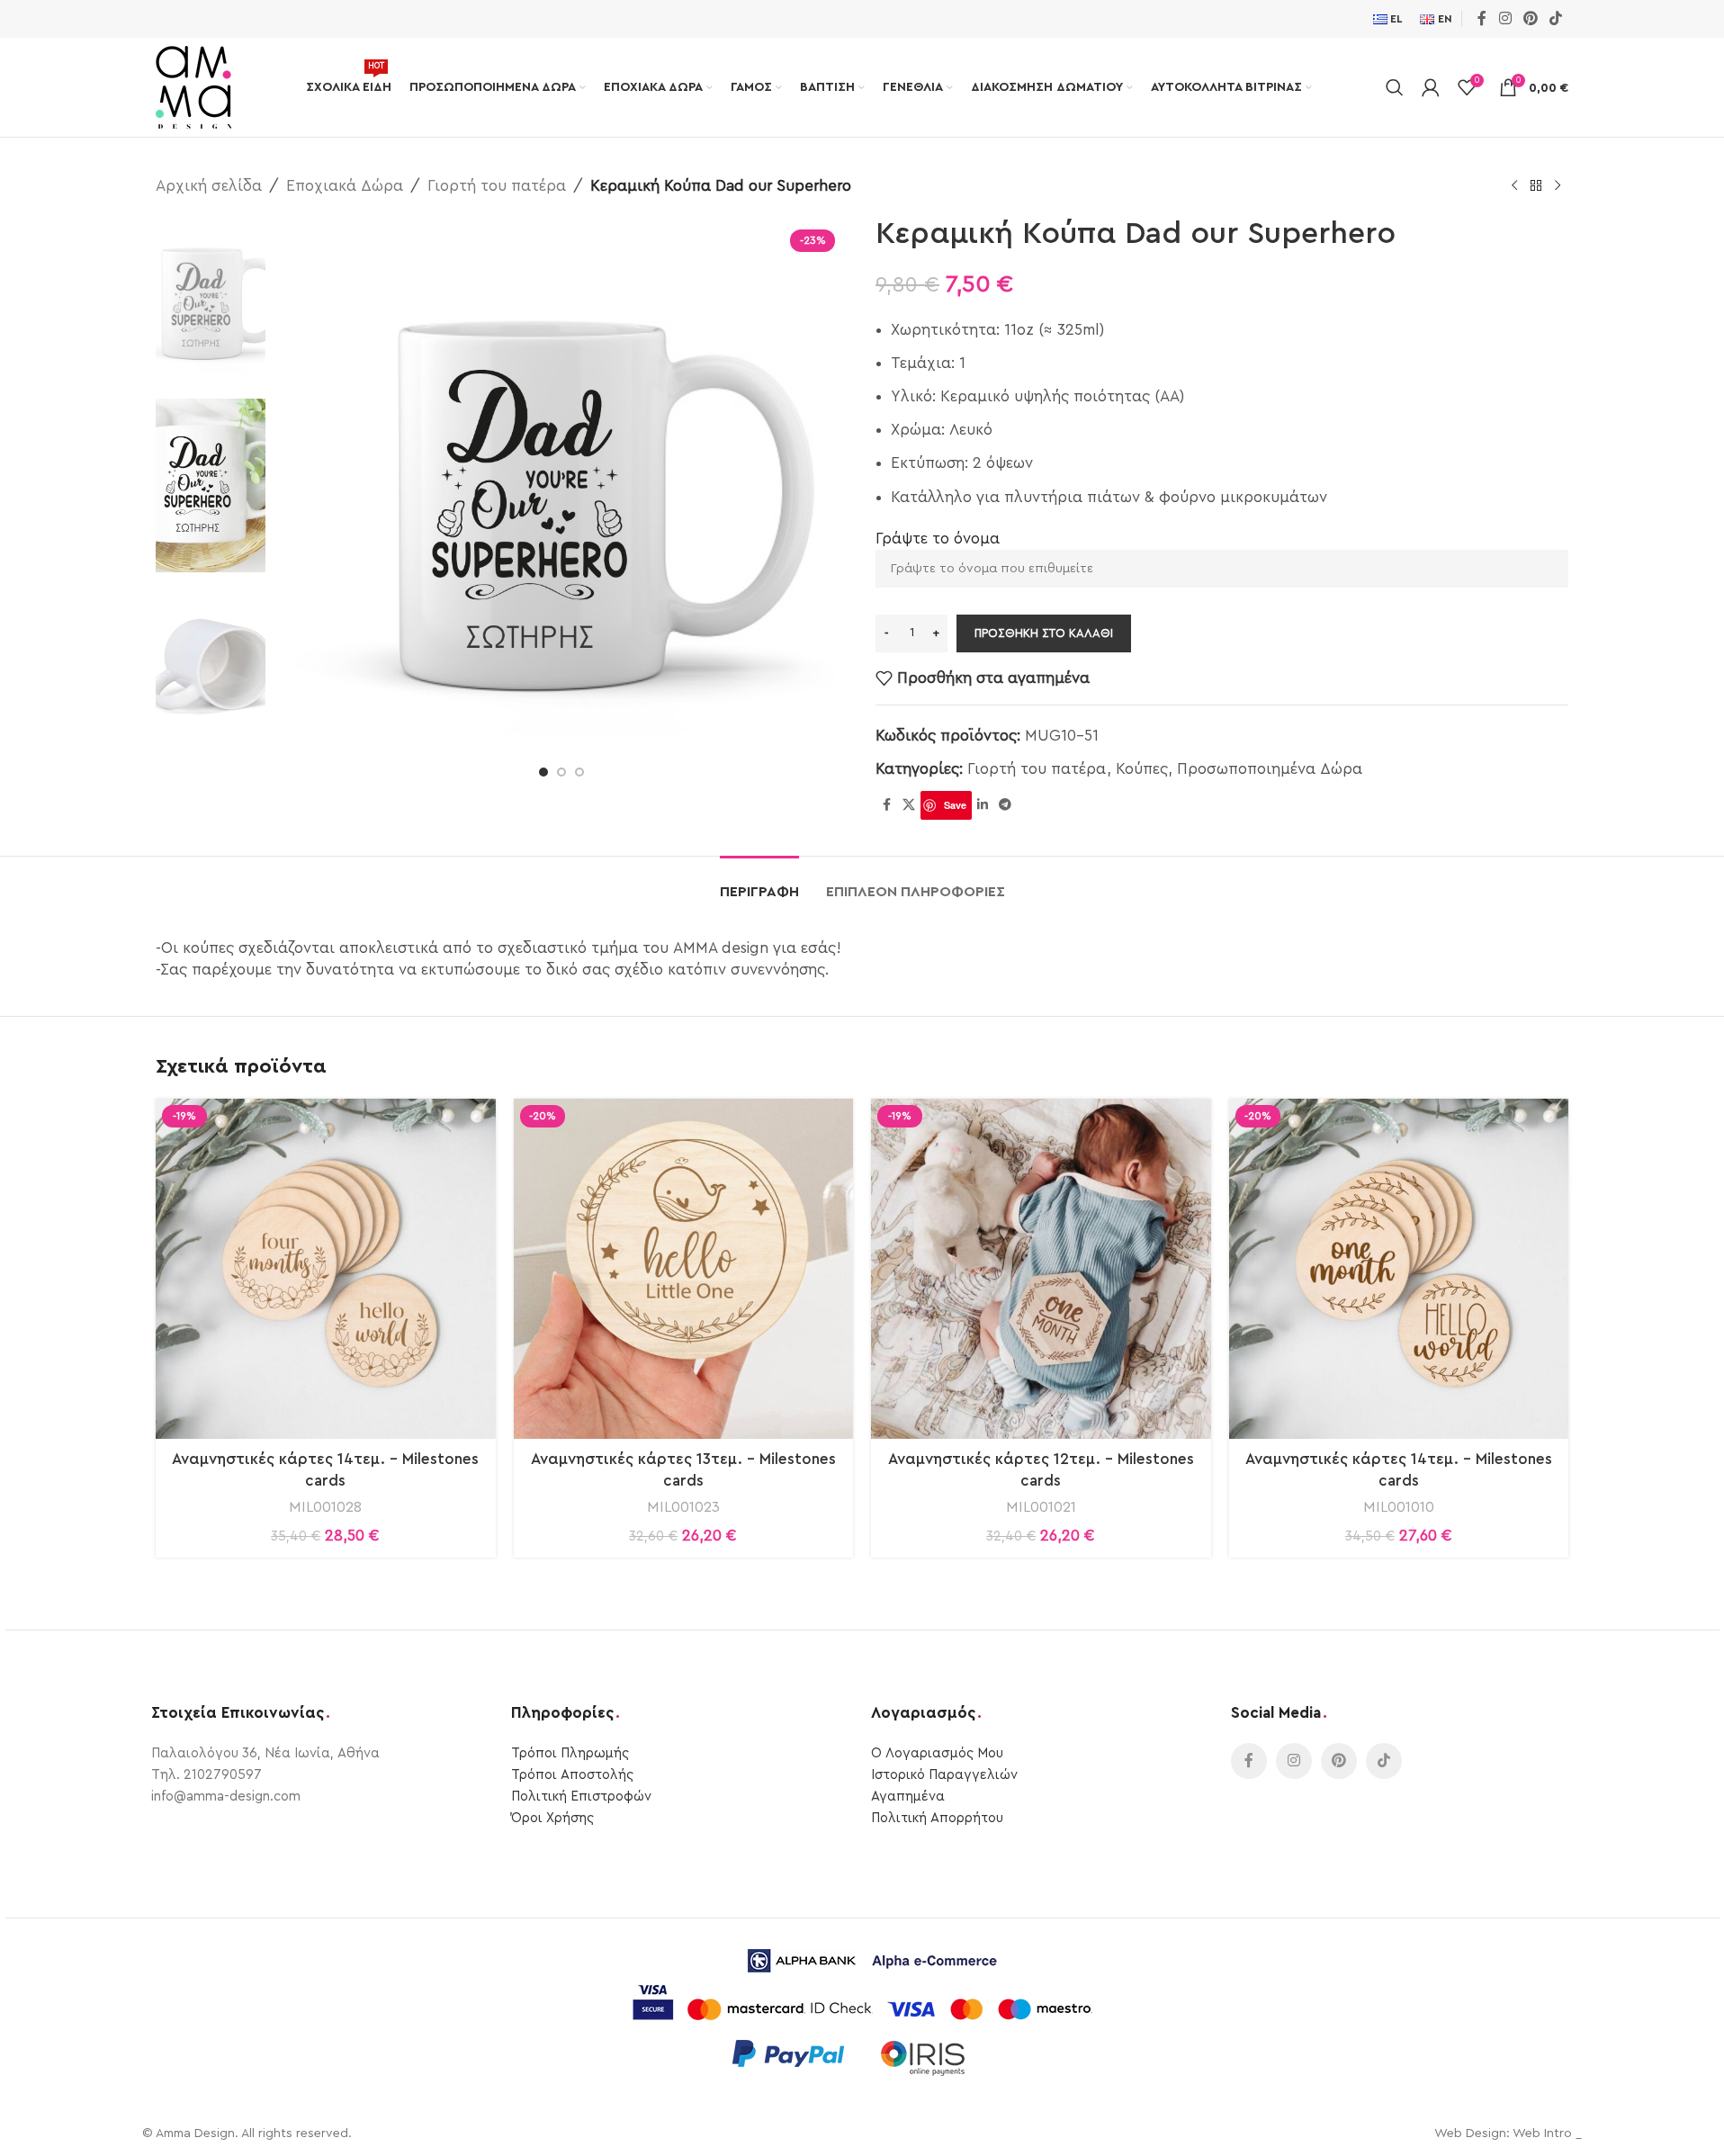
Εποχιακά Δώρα (345, 186)
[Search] (1395, 87)
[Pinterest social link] (1530, 18)
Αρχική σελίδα (209, 186)
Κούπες (1142, 769)
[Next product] (1558, 186)
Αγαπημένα (908, 1797)
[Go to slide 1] (543, 772)
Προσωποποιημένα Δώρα (1270, 769)
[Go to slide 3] (579, 772)
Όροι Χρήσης (552, 1818)
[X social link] (909, 805)
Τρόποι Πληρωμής (570, 1753)
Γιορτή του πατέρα (497, 186)
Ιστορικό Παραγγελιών (944, 1775)
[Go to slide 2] (561, 772)
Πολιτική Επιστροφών (581, 1797)
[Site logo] (193, 86)
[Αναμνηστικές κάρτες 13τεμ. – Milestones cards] (684, 1269)
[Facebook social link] (1482, 18)
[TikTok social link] (1556, 18)
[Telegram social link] (1005, 805)
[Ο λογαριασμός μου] (1431, 87)
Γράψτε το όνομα (938, 539)
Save (955, 805)
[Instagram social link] (1505, 18)
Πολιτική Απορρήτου (937, 1818)
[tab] (759, 883)
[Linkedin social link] (983, 805)
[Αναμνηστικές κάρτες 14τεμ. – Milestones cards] (326, 1269)
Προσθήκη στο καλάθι (1044, 633)
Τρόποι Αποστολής (572, 1775)
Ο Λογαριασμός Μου (937, 1753)
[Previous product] (1514, 186)
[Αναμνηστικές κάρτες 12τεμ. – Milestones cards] (1041, 1269)
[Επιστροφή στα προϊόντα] (1536, 186)
